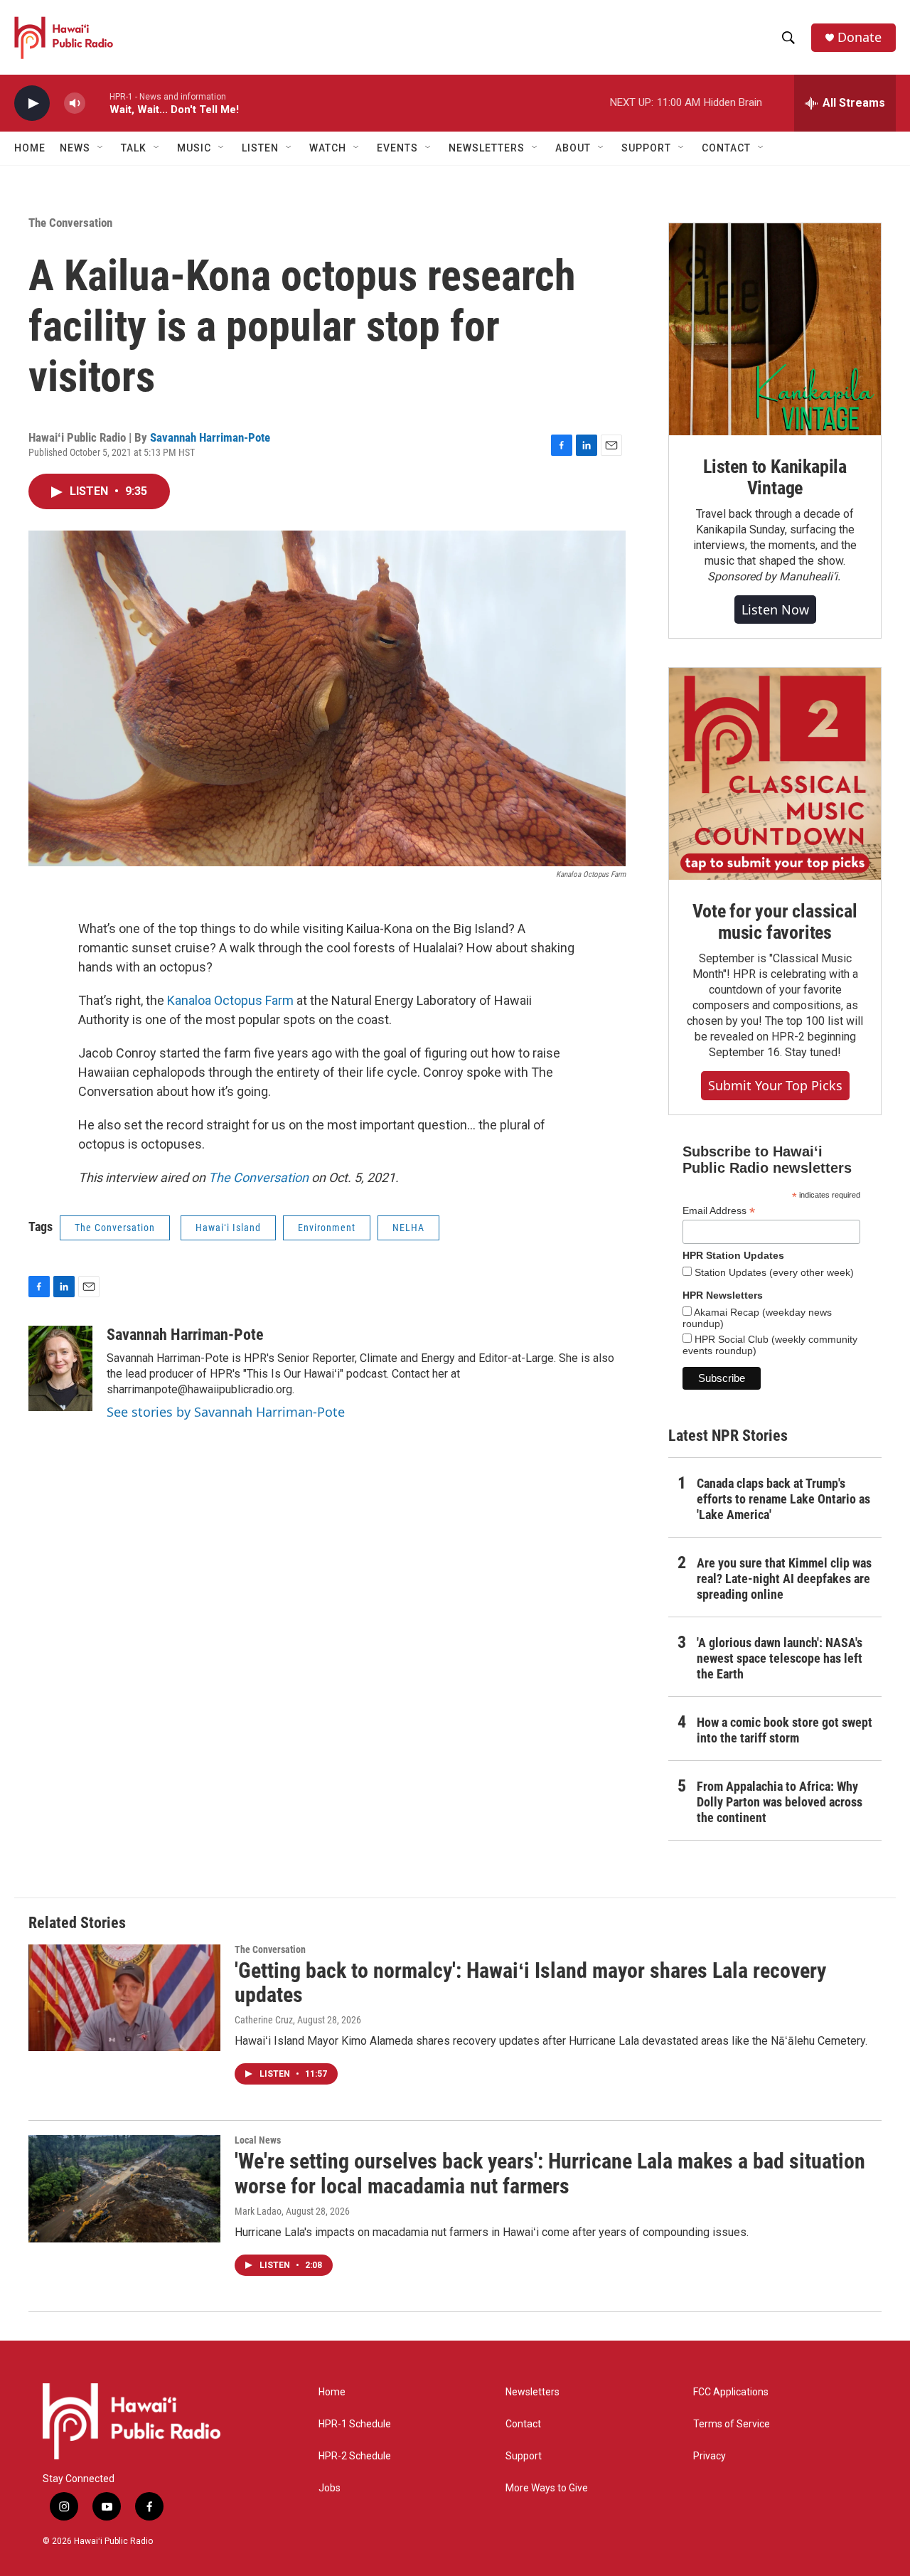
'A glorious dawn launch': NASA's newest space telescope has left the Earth (780, 1658)
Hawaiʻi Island (228, 1228)
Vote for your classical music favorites (775, 922)
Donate (860, 37)
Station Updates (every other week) (773, 1272)
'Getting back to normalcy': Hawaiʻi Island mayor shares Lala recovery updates (530, 1983)
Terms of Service (732, 2424)
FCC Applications (731, 2392)
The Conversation (70, 223)
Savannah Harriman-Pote (210, 437)
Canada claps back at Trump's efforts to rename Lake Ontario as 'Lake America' (783, 1499)
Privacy (710, 2456)
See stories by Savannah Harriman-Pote (226, 1412)
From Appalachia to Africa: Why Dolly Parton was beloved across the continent (780, 1802)
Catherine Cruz (264, 2020)
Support (524, 2456)
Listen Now (775, 610)
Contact (523, 2424)
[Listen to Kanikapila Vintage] (775, 329)
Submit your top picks (775, 1085)
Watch (328, 148)
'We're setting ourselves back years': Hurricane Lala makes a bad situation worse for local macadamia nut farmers (550, 2173)
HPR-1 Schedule (355, 2424)
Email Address (719, 1211)
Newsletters (532, 2392)
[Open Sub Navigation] (101, 148)
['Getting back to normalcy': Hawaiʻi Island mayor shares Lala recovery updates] (124, 1998)
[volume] (75, 103)
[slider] (97, 103)
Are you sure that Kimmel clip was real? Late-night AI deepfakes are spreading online (784, 1579)
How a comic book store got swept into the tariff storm (785, 1730)
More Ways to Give (547, 2488)
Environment (327, 1228)
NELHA (408, 1228)
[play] (32, 103)
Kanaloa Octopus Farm (230, 1000)
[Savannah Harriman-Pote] (60, 1368)
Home (30, 148)
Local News (258, 2140)
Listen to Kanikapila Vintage (775, 477)
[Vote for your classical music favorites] (775, 774)
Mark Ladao (258, 2211)
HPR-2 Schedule (355, 2456)
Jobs (330, 2488)
